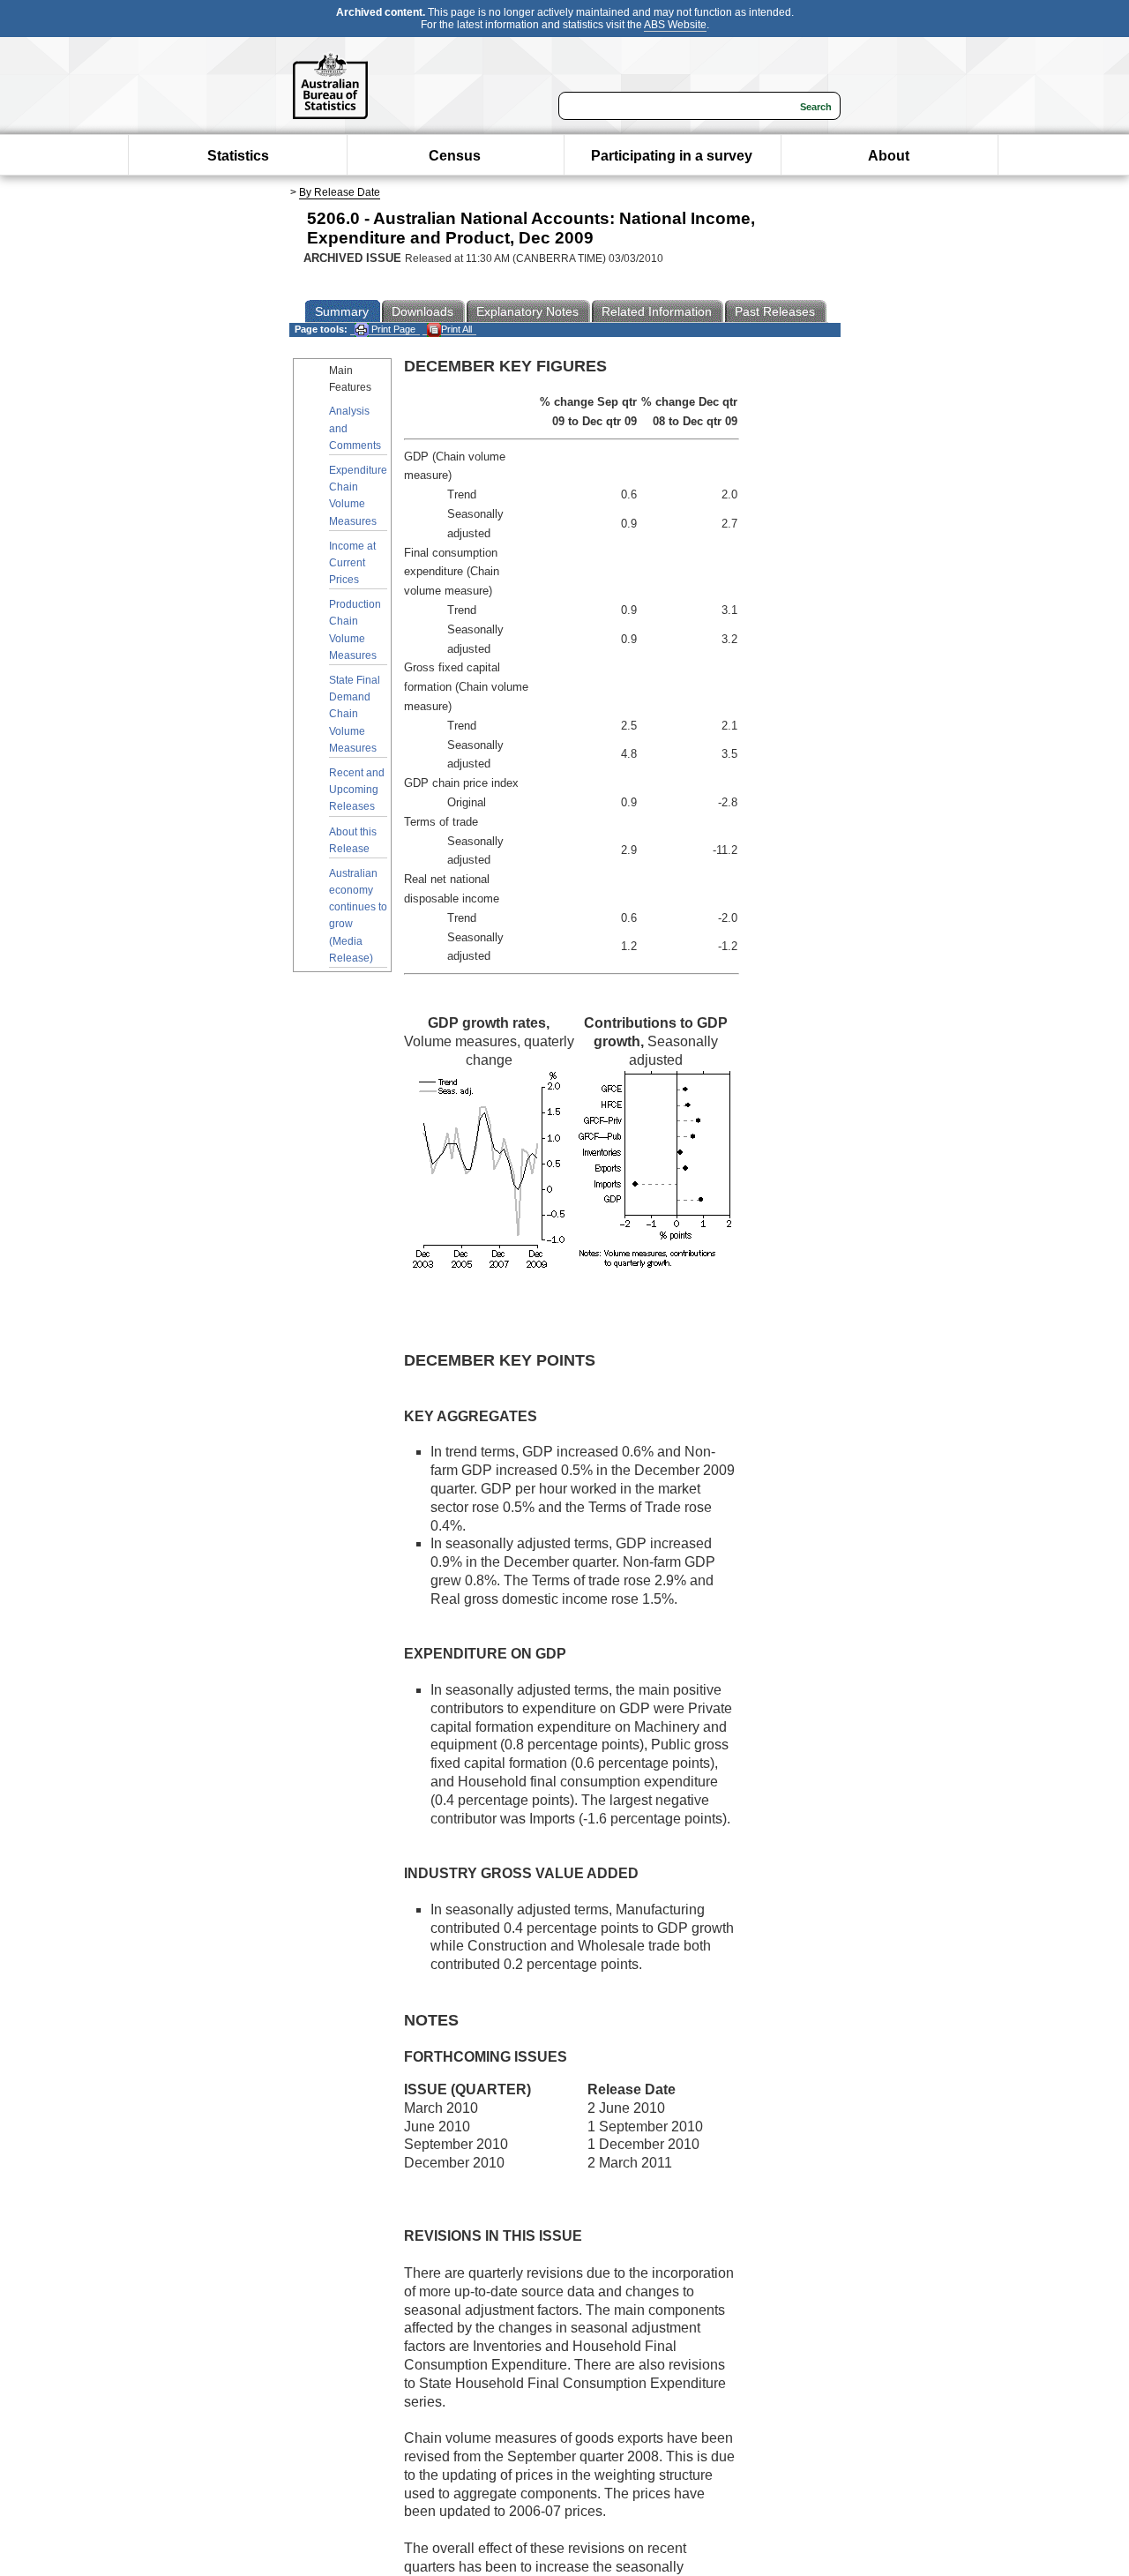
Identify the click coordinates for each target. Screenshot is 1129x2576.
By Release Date (340, 192)
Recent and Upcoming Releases (357, 790)
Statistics (238, 156)
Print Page (392, 329)
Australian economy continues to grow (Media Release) (358, 916)
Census (455, 156)
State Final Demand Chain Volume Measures (355, 714)
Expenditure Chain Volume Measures (358, 496)
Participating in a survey (672, 156)
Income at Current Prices (352, 563)
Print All (456, 329)
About (889, 156)
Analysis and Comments (355, 428)
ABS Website (675, 25)
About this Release (353, 840)
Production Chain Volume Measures (355, 630)
